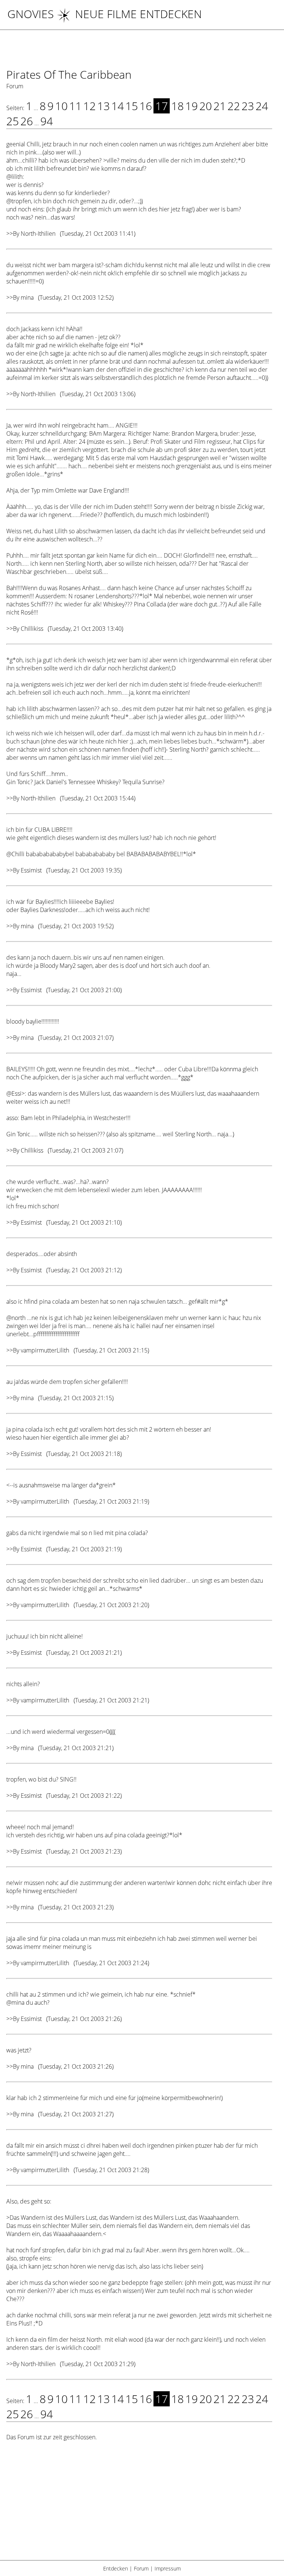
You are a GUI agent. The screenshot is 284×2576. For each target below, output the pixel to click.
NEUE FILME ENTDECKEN (138, 14)
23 (248, 106)
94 (47, 121)
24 (262, 106)
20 (206, 106)
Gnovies (31, 14)
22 (234, 106)
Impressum (168, 2568)
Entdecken (116, 2568)
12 (89, 106)
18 (177, 106)
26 (27, 121)
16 (146, 106)
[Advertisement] (139, 2505)
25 (13, 121)
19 (192, 106)
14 (118, 106)
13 (104, 106)
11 (75, 106)
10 (61, 106)
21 (220, 106)
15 (132, 106)
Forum (141, 2568)
